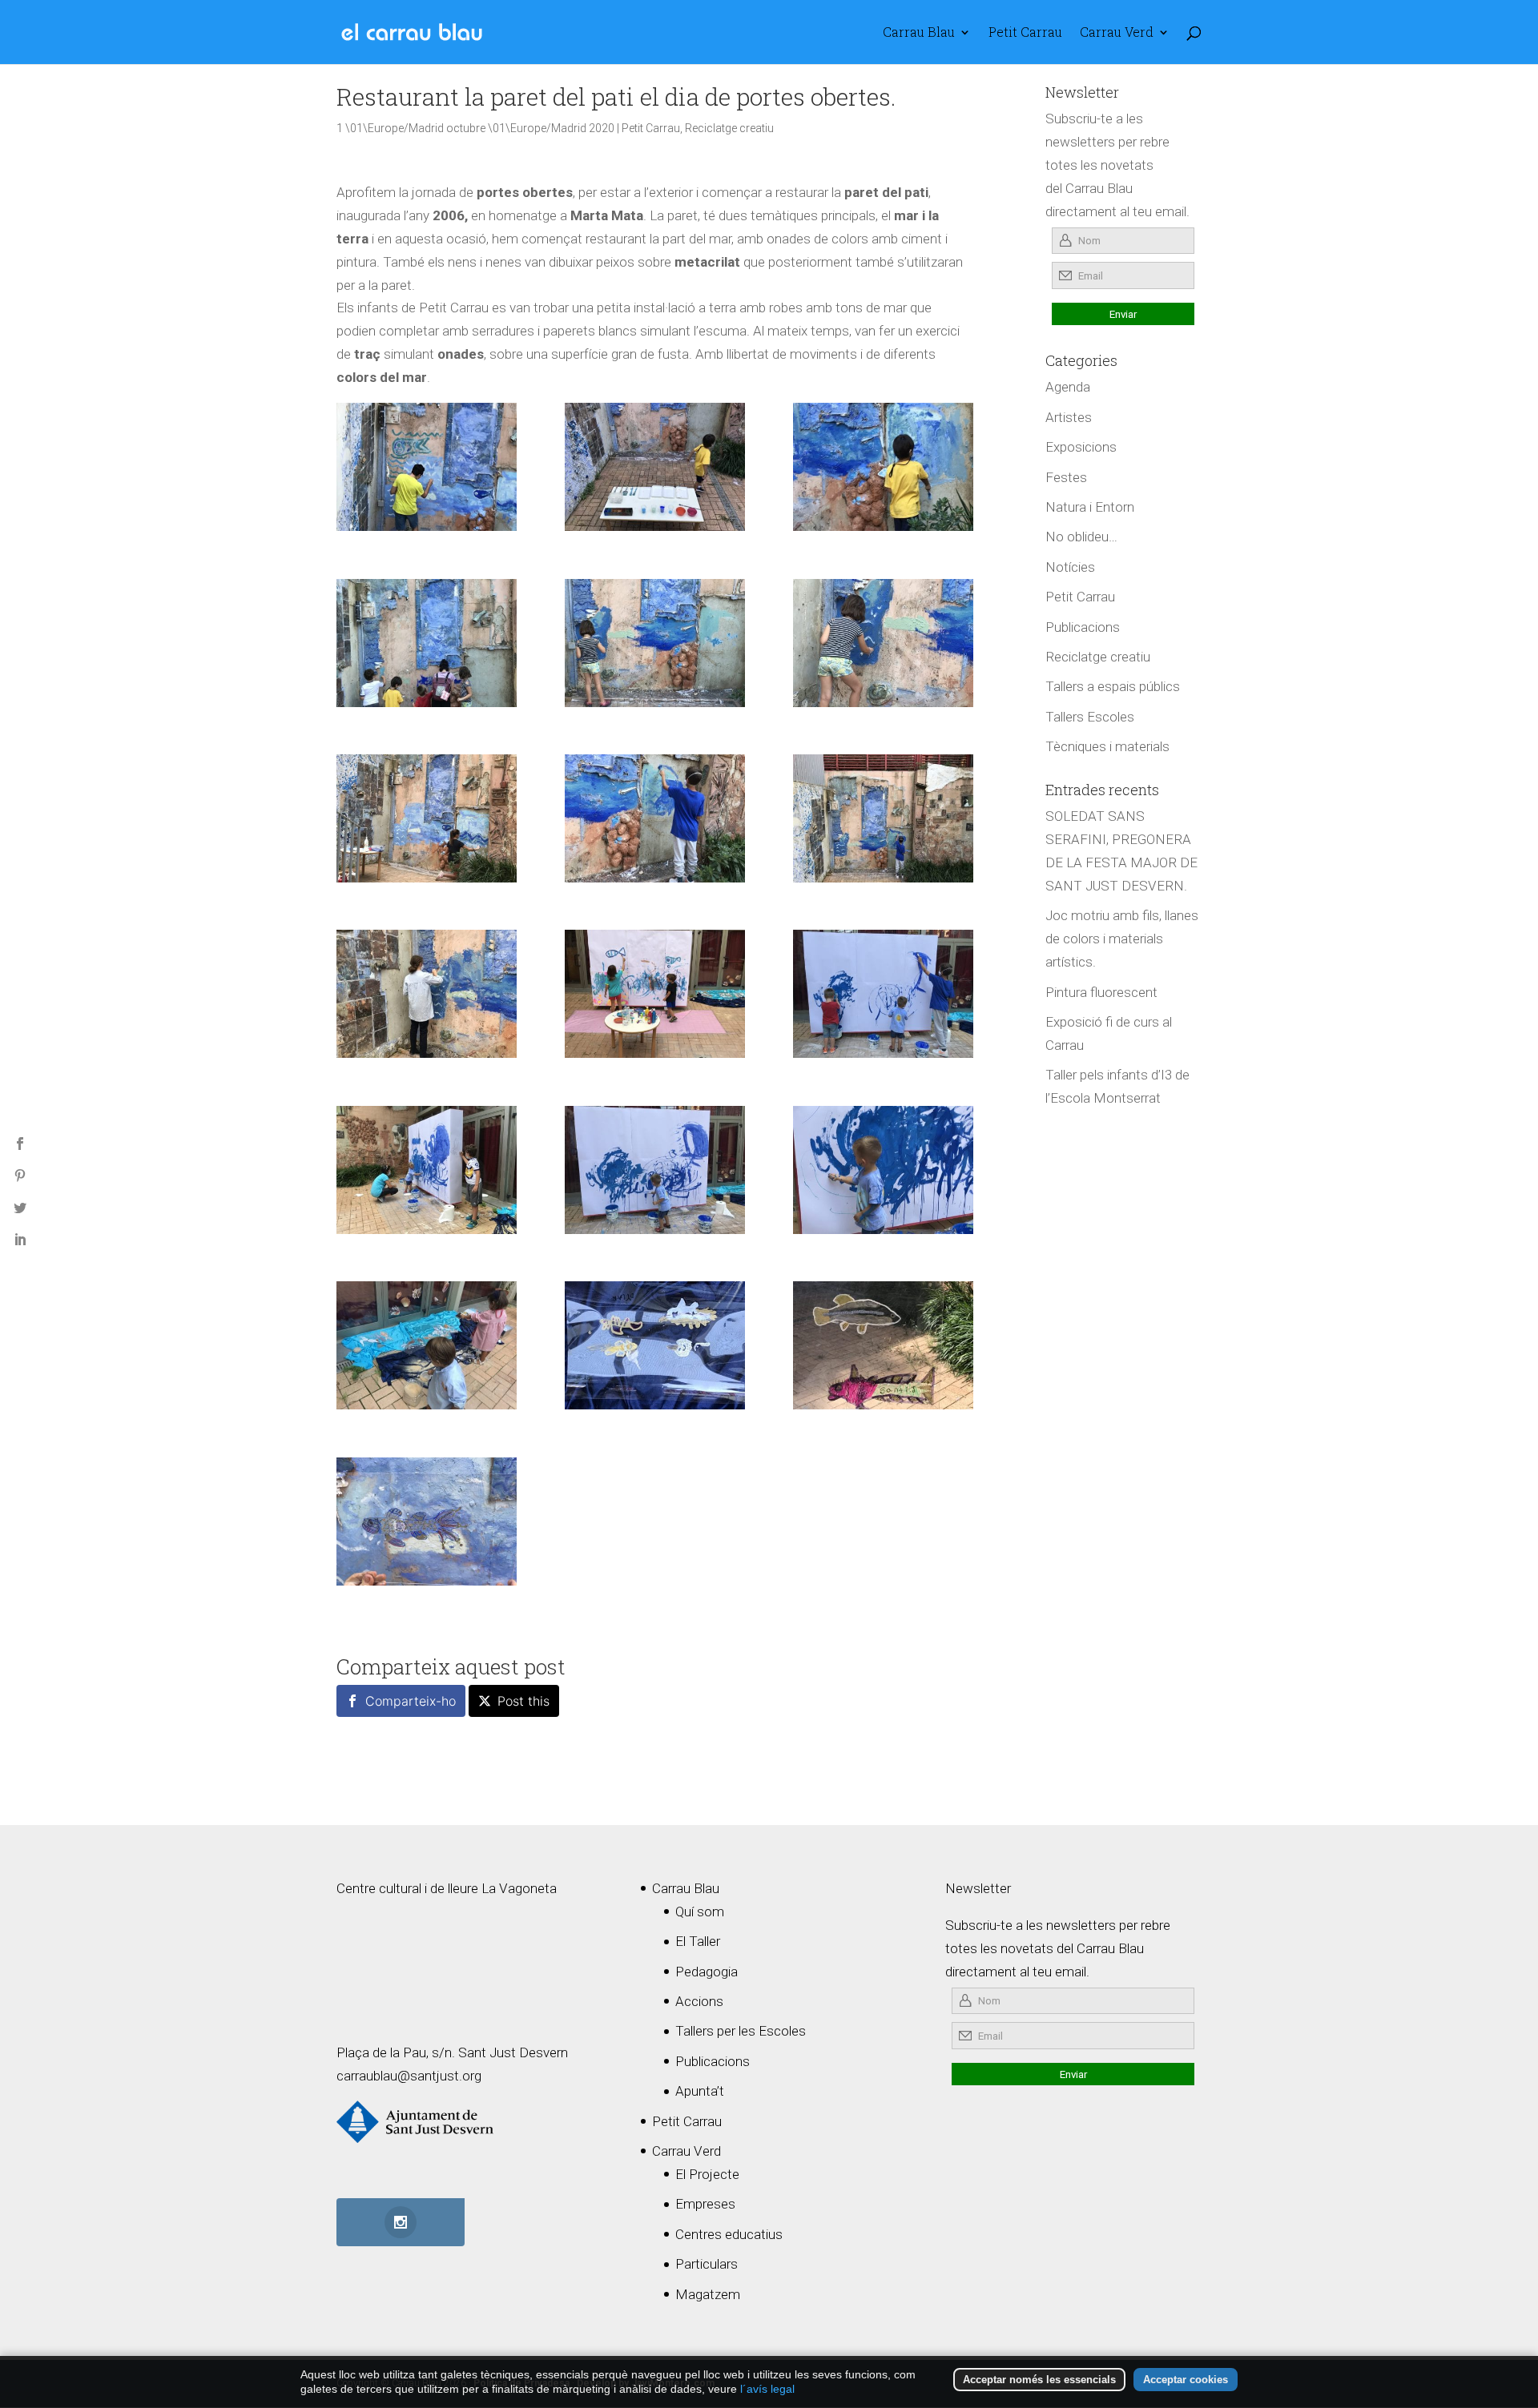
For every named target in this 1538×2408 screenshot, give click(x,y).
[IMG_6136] (883, 818)
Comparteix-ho (411, 1701)
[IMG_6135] (655, 818)
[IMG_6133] (883, 643)
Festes (1066, 477)
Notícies (1070, 567)
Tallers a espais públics (1113, 686)
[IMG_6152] (427, 1170)
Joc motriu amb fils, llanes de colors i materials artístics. (1122, 939)
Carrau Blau (919, 33)
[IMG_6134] (655, 1170)
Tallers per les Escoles (741, 2031)
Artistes (1069, 417)
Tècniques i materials (1107, 746)
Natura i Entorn (1090, 507)
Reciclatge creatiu (729, 128)
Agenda (1068, 387)
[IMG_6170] (883, 1345)
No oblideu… (1081, 537)
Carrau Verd (1117, 33)
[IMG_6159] (655, 1345)
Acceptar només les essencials (1039, 2380)
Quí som (700, 1912)
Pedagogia (707, 1972)
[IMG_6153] (883, 467)
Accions (699, 2001)
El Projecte (707, 2174)
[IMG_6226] (427, 467)
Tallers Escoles (1090, 717)
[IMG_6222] (655, 994)
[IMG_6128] (883, 994)
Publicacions (1083, 627)
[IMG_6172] (427, 1522)
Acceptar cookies (1186, 2380)
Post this (523, 1701)
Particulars (707, 2264)
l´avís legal (767, 2389)
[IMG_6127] (427, 643)
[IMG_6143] (427, 1345)
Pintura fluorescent (1101, 992)
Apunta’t (700, 2091)
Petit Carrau (1025, 33)
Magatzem (708, 2294)
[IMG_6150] (427, 994)
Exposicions (1081, 447)
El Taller (698, 1941)
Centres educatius (729, 2234)
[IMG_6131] (655, 643)
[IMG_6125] (655, 467)
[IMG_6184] (427, 818)
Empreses (705, 2204)
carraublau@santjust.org (409, 2076)
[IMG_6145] (883, 1170)
